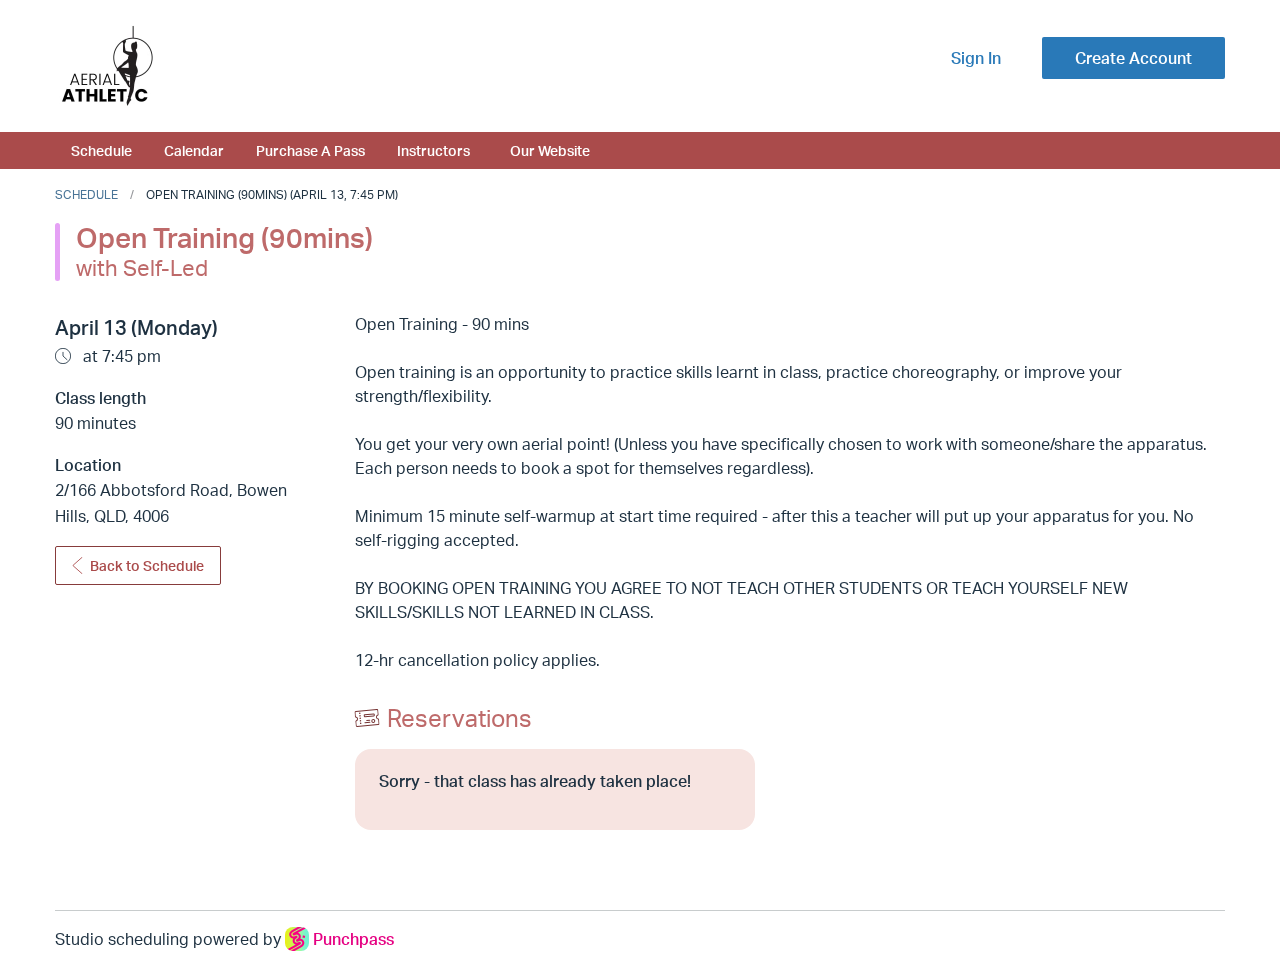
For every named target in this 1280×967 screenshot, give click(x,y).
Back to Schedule (147, 565)
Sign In (976, 58)
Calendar (194, 150)
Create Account (1133, 58)
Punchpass (353, 939)
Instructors (433, 150)
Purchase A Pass (310, 150)
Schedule (101, 150)
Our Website (550, 150)
